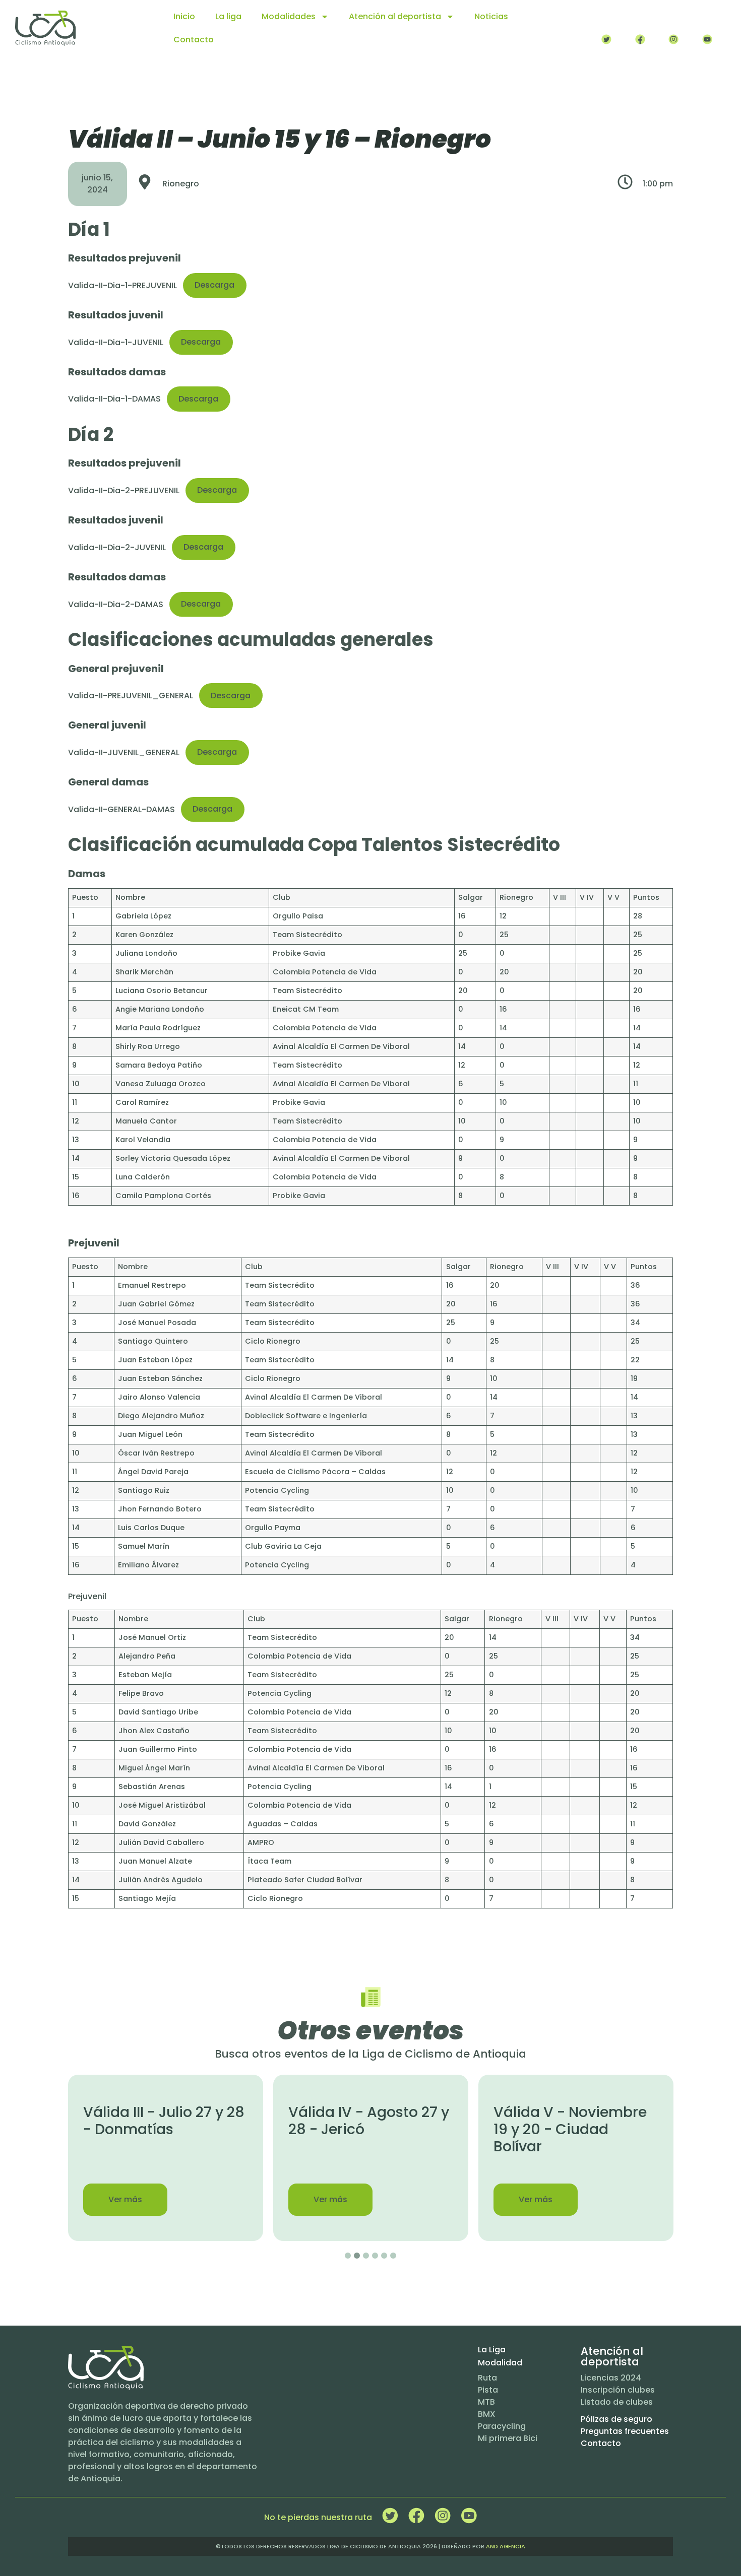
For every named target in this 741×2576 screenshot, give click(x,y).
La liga (228, 16)
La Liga (492, 2350)
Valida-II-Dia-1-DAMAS (114, 399)
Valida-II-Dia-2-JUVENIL (117, 547)
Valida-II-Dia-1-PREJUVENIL (122, 285)
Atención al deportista (395, 16)
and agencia (506, 2546)
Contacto (194, 40)
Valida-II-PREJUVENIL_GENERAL (131, 696)
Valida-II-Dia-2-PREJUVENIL (124, 490)
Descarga (214, 285)
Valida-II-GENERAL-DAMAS (121, 809)
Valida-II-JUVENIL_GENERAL (124, 752)
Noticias (491, 16)
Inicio (184, 16)
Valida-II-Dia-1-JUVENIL (116, 342)
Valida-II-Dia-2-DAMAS (116, 604)
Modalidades (289, 16)
